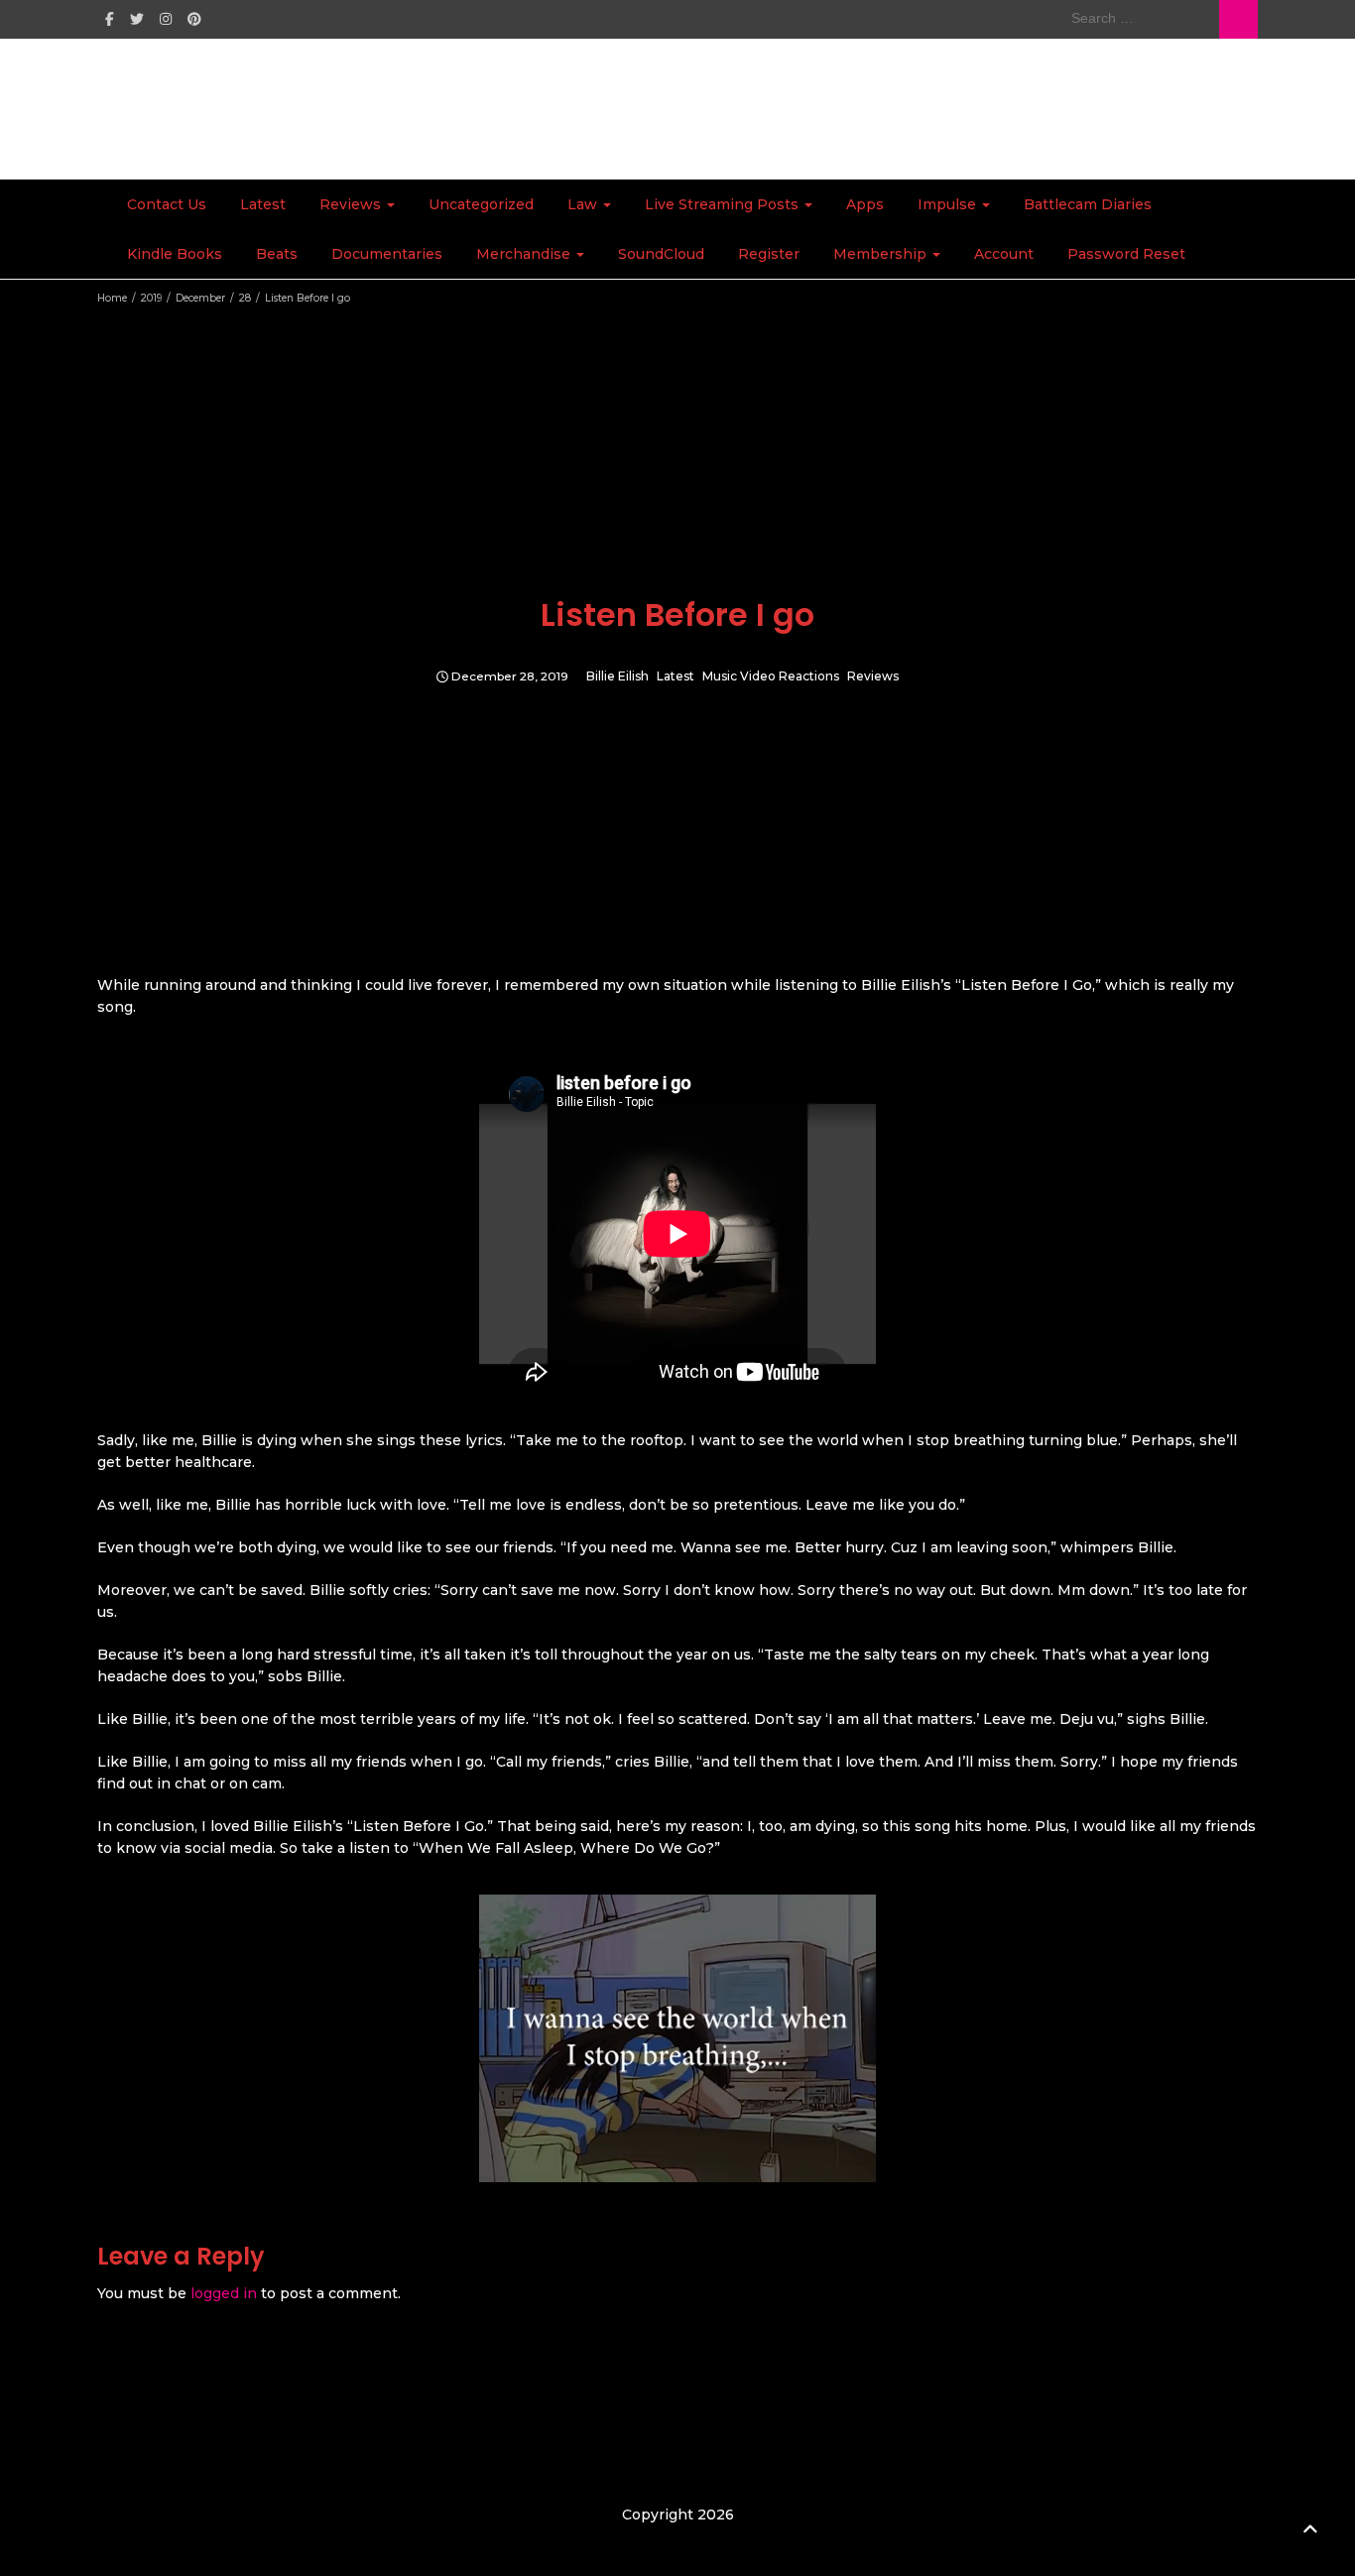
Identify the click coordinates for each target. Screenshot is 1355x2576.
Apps (865, 204)
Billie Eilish (617, 677)
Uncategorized (481, 204)
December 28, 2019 (510, 677)
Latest (263, 204)
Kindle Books (175, 254)
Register (769, 254)
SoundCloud (661, 254)
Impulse (949, 204)
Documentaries (387, 254)
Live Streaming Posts (724, 204)
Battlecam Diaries (1088, 204)
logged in (224, 2293)
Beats (277, 254)
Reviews (352, 204)
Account (1004, 254)
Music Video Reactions (771, 677)
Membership (882, 254)
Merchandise (525, 254)
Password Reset (1126, 254)
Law (584, 204)
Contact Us (167, 204)
